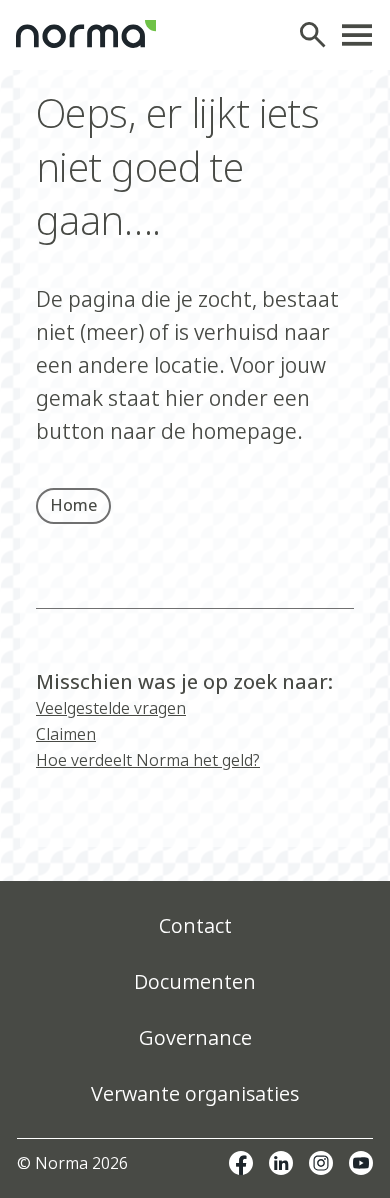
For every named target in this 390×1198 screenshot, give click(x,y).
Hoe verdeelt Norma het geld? (148, 760)
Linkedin (281, 1163)
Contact (195, 925)
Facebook (241, 1163)
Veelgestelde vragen (111, 708)
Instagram (321, 1163)
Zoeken (318, 35)
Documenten (195, 981)
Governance (195, 1037)
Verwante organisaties (195, 1093)
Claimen (66, 734)
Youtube (361, 1163)
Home (73, 505)
